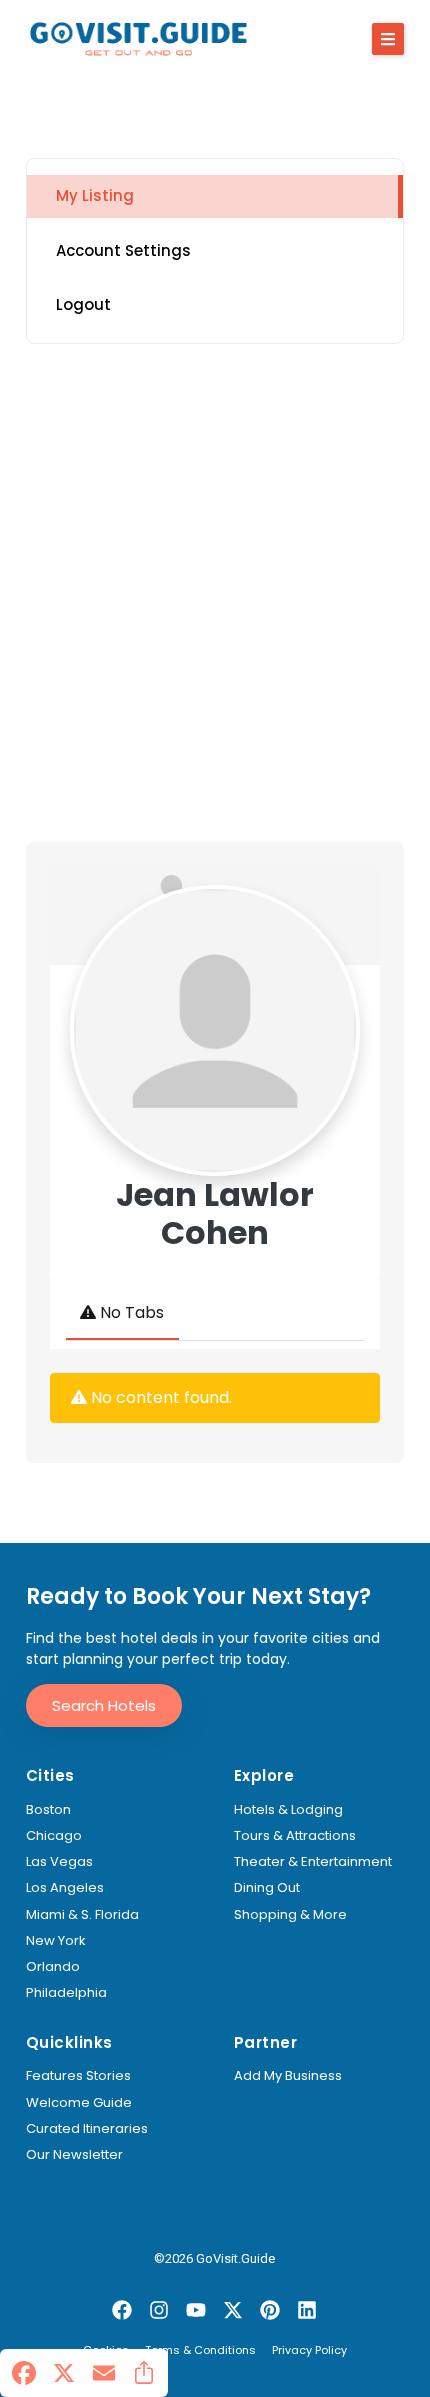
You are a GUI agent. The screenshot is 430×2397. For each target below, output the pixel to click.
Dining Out (267, 1888)
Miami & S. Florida (82, 1915)
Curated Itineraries (87, 2129)
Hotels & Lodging (288, 1810)
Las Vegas (59, 1862)
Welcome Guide (79, 2103)
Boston (48, 1810)
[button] (388, 39)
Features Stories (78, 2076)
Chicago (54, 1836)
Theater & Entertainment (313, 1862)
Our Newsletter (74, 2155)
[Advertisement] (215, 593)
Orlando (53, 1967)
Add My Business (288, 2076)
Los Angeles (65, 1888)
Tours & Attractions (295, 1836)
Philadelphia (66, 1993)
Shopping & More (290, 1915)
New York (56, 1941)
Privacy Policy (309, 2351)
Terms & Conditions (200, 2351)
